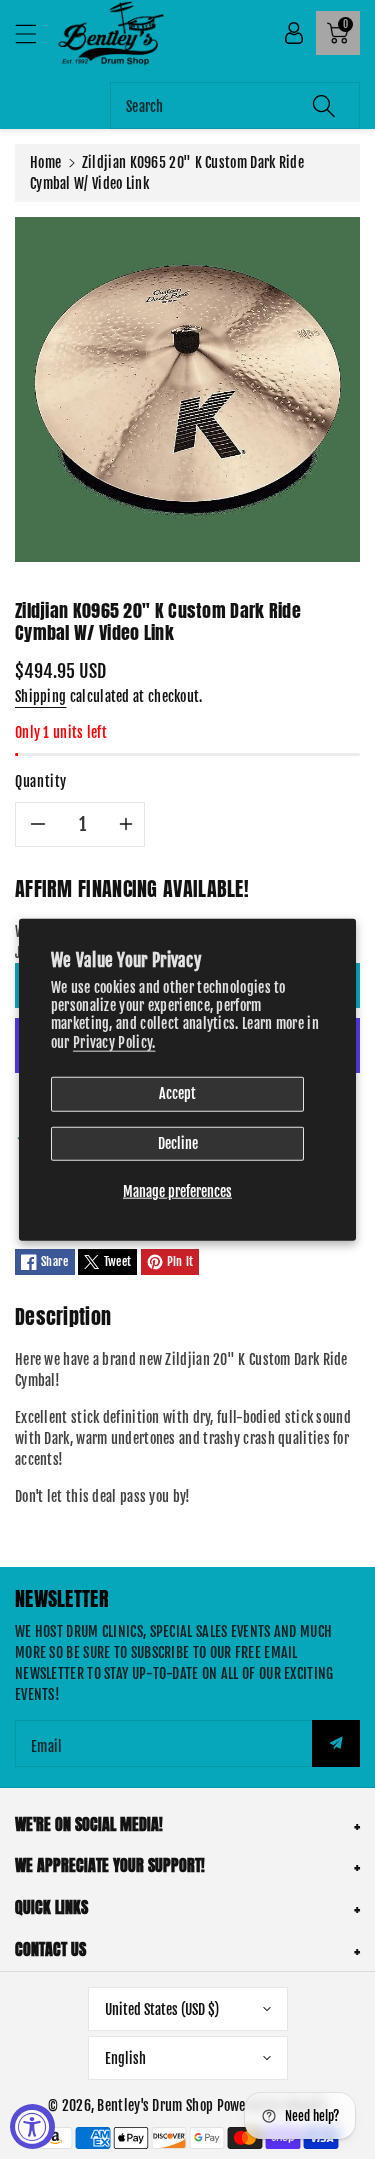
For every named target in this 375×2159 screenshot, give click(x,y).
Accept (177, 1092)
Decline (178, 1142)
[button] (35, 33)
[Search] (324, 105)
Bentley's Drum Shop (155, 2105)
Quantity (41, 781)
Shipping (40, 696)
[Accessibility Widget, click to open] (32, 2126)
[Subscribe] (336, 1743)
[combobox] (235, 105)
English (125, 2058)
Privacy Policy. (114, 1041)
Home (45, 162)
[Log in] (294, 33)
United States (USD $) (162, 2009)
